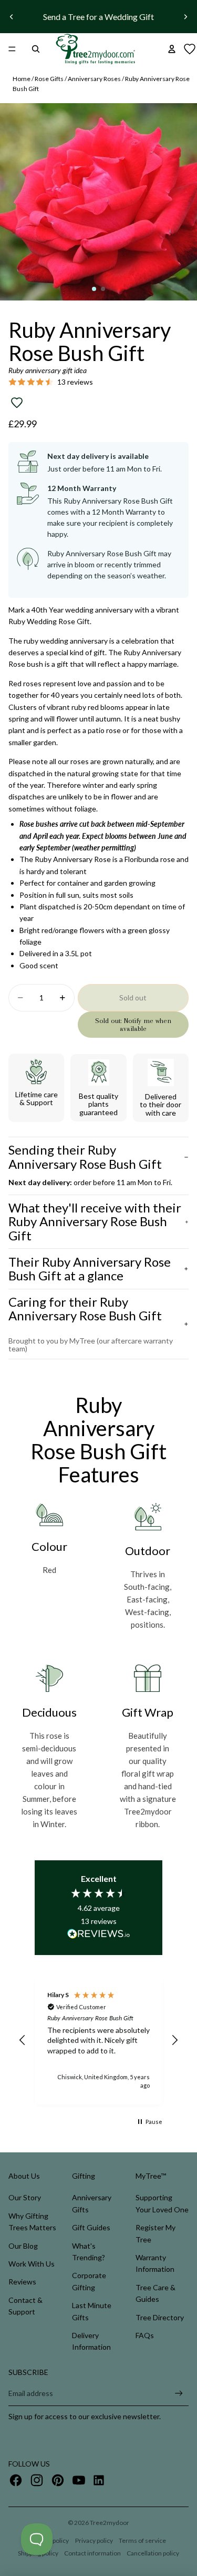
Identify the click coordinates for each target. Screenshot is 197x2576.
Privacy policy (94, 2540)
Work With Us (32, 2264)
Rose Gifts (49, 79)
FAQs (145, 2335)
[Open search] (36, 49)
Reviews (22, 2282)
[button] (23, 2040)
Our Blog (23, 2246)
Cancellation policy (153, 2553)
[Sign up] (179, 2394)
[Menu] (12, 49)
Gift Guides (91, 2227)
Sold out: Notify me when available (133, 1025)
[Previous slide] (12, 17)
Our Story (25, 2197)
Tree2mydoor (110, 2523)
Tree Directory (160, 2317)
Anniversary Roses (94, 79)
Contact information (92, 2553)
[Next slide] (185, 17)
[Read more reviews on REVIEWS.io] (99, 1936)
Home (22, 79)
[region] (98, 2040)
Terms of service (142, 2540)
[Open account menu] (172, 49)
